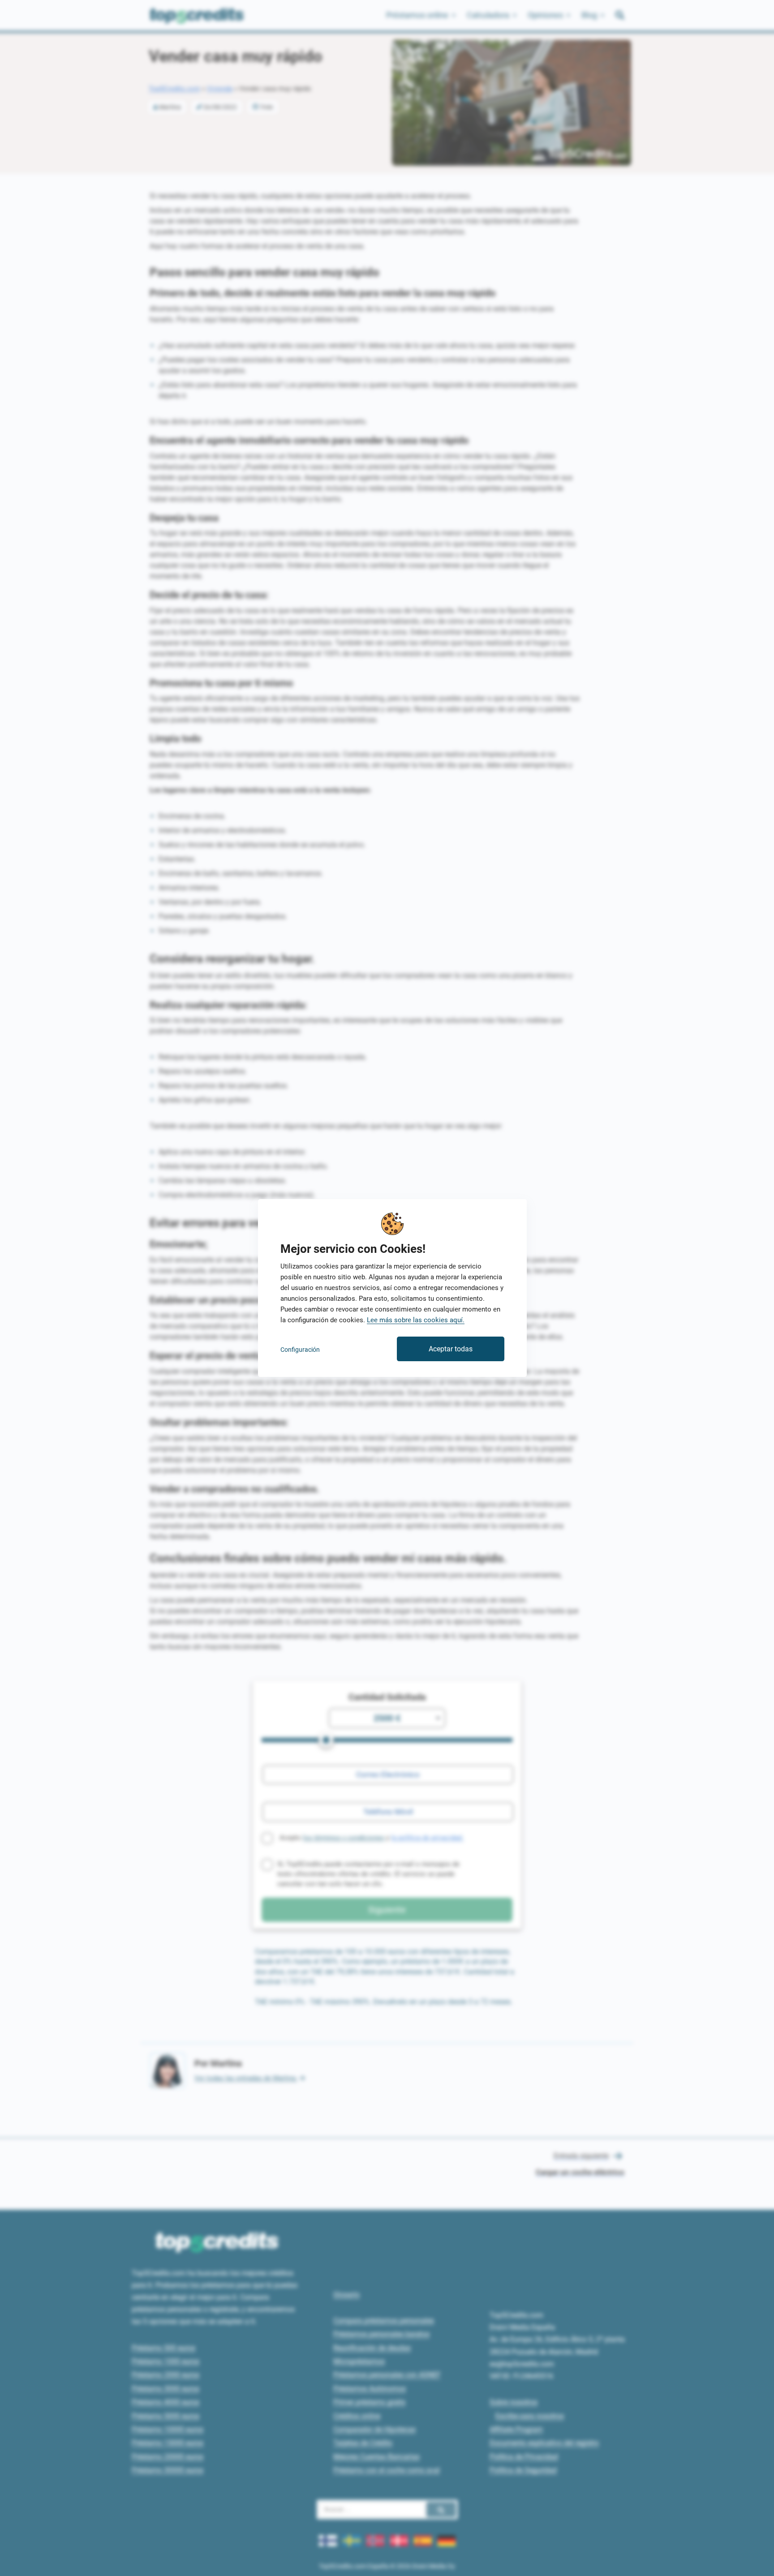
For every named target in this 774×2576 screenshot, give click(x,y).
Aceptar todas (451, 1349)
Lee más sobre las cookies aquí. (416, 1320)
